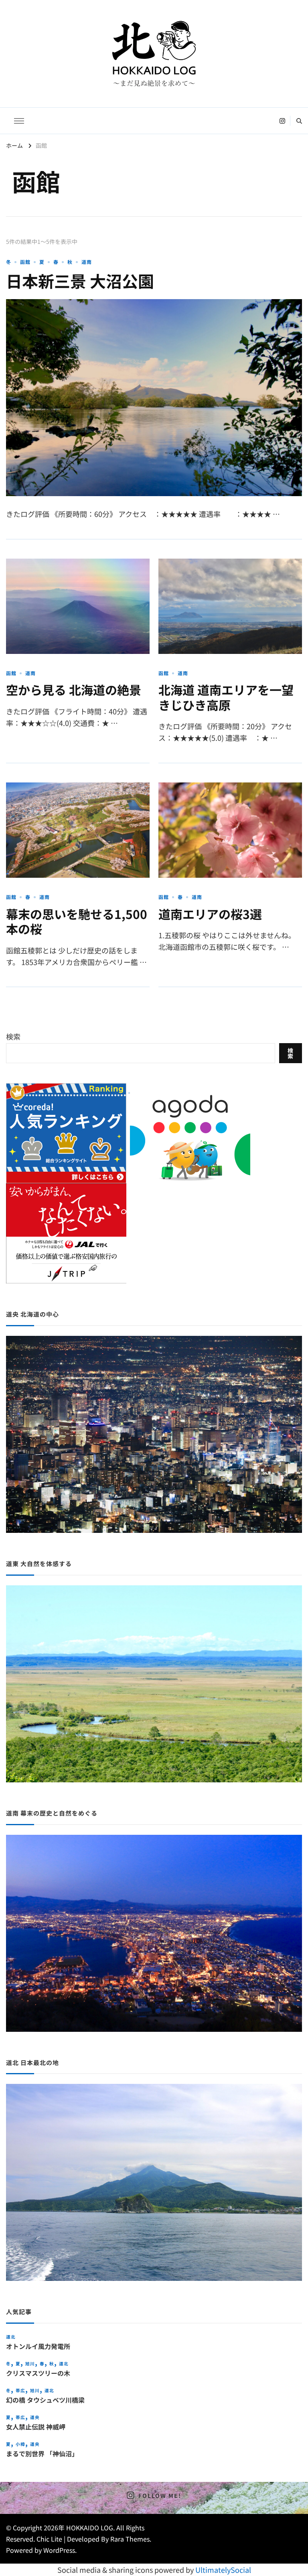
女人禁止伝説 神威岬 (36, 2427)
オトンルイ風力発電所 (38, 2346)
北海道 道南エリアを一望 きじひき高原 (226, 697)
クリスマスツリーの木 (38, 2373)
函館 (25, 262)
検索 (13, 1036)
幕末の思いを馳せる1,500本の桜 (77, 921)
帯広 (20, 2390)
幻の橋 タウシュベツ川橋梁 (45, 2400)
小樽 (20, 2444)
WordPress (59, 2550)
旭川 (30, 2364)
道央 (35, 2417)
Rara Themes (130, 2539)
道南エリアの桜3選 (210, 914)
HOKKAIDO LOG (90, 2528)
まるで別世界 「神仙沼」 (42, 2454)
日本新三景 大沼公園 (80, 281)
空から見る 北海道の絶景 (74, 690)
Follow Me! (160, 2496)
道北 (11, 2337)
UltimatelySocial (223, 2570)
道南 (87, 262)
